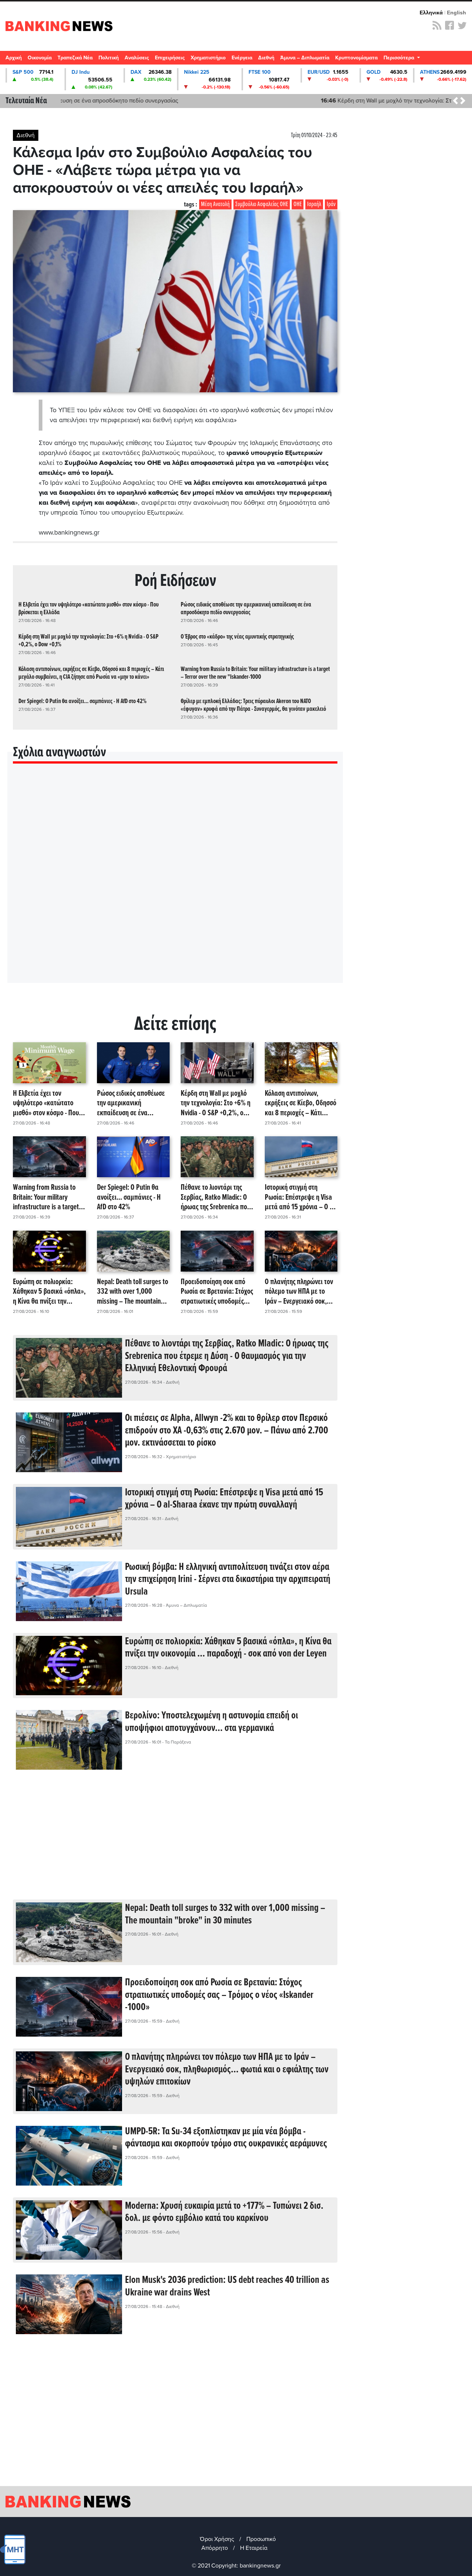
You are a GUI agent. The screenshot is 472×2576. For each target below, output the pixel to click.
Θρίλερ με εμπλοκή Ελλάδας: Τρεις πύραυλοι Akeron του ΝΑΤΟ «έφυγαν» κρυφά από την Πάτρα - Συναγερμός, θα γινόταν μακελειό (253, 705)
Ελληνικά (431, 13)
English (457, 13)
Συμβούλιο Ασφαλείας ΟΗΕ (262, 204)
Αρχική (14, 58)
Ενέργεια (242, 58)
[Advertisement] (175, 1840)
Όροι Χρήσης (217, 2539)
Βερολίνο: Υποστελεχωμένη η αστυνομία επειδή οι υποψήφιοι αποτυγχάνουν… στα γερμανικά (211, 1722)
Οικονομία (40, 58)
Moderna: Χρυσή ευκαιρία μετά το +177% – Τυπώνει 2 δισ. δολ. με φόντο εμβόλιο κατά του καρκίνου (224, 2212)
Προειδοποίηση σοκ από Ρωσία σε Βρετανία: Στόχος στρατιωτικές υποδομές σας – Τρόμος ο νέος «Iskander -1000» (217, 1292)
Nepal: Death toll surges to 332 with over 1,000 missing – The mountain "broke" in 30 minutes (133, 1292)
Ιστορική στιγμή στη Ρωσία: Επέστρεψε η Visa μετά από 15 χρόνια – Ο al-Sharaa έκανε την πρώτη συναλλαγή (301, 1197)
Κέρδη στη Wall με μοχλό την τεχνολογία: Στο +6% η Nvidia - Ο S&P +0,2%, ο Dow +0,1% (182, 101)
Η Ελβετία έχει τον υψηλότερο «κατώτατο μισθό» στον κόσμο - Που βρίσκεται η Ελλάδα (88, 609)
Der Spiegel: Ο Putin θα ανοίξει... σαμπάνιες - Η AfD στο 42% (82, 701)
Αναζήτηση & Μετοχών (463, 60)
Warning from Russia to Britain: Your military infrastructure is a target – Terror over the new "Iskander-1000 (255, 673)
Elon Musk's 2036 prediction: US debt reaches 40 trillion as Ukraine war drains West (227, 2287)
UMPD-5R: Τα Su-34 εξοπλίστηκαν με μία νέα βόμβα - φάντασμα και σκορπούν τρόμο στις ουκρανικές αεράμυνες (226, 2138)
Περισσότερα (400, 58)
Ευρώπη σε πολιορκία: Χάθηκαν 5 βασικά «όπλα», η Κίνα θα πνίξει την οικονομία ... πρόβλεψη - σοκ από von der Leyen (49, 1292)
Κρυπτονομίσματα (356, 58)
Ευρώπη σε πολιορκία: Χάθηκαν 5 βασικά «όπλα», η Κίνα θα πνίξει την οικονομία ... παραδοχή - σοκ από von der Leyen (228, 1648)
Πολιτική (109, 58)
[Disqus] (175, 883)
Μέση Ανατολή (215, 204)
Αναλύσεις (137, 58)
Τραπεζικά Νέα (75, 58)
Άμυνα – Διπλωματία (305, 58)
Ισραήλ (314, 204)
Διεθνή (266, 58)
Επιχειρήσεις (170, 58)
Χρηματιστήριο (208, 58)
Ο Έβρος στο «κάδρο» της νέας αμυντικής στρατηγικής (237, 637)
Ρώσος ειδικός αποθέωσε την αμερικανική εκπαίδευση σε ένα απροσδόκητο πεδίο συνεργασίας (246, 609)
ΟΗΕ (298, 204)
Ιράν (331, 204)
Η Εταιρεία (254, 2548)
